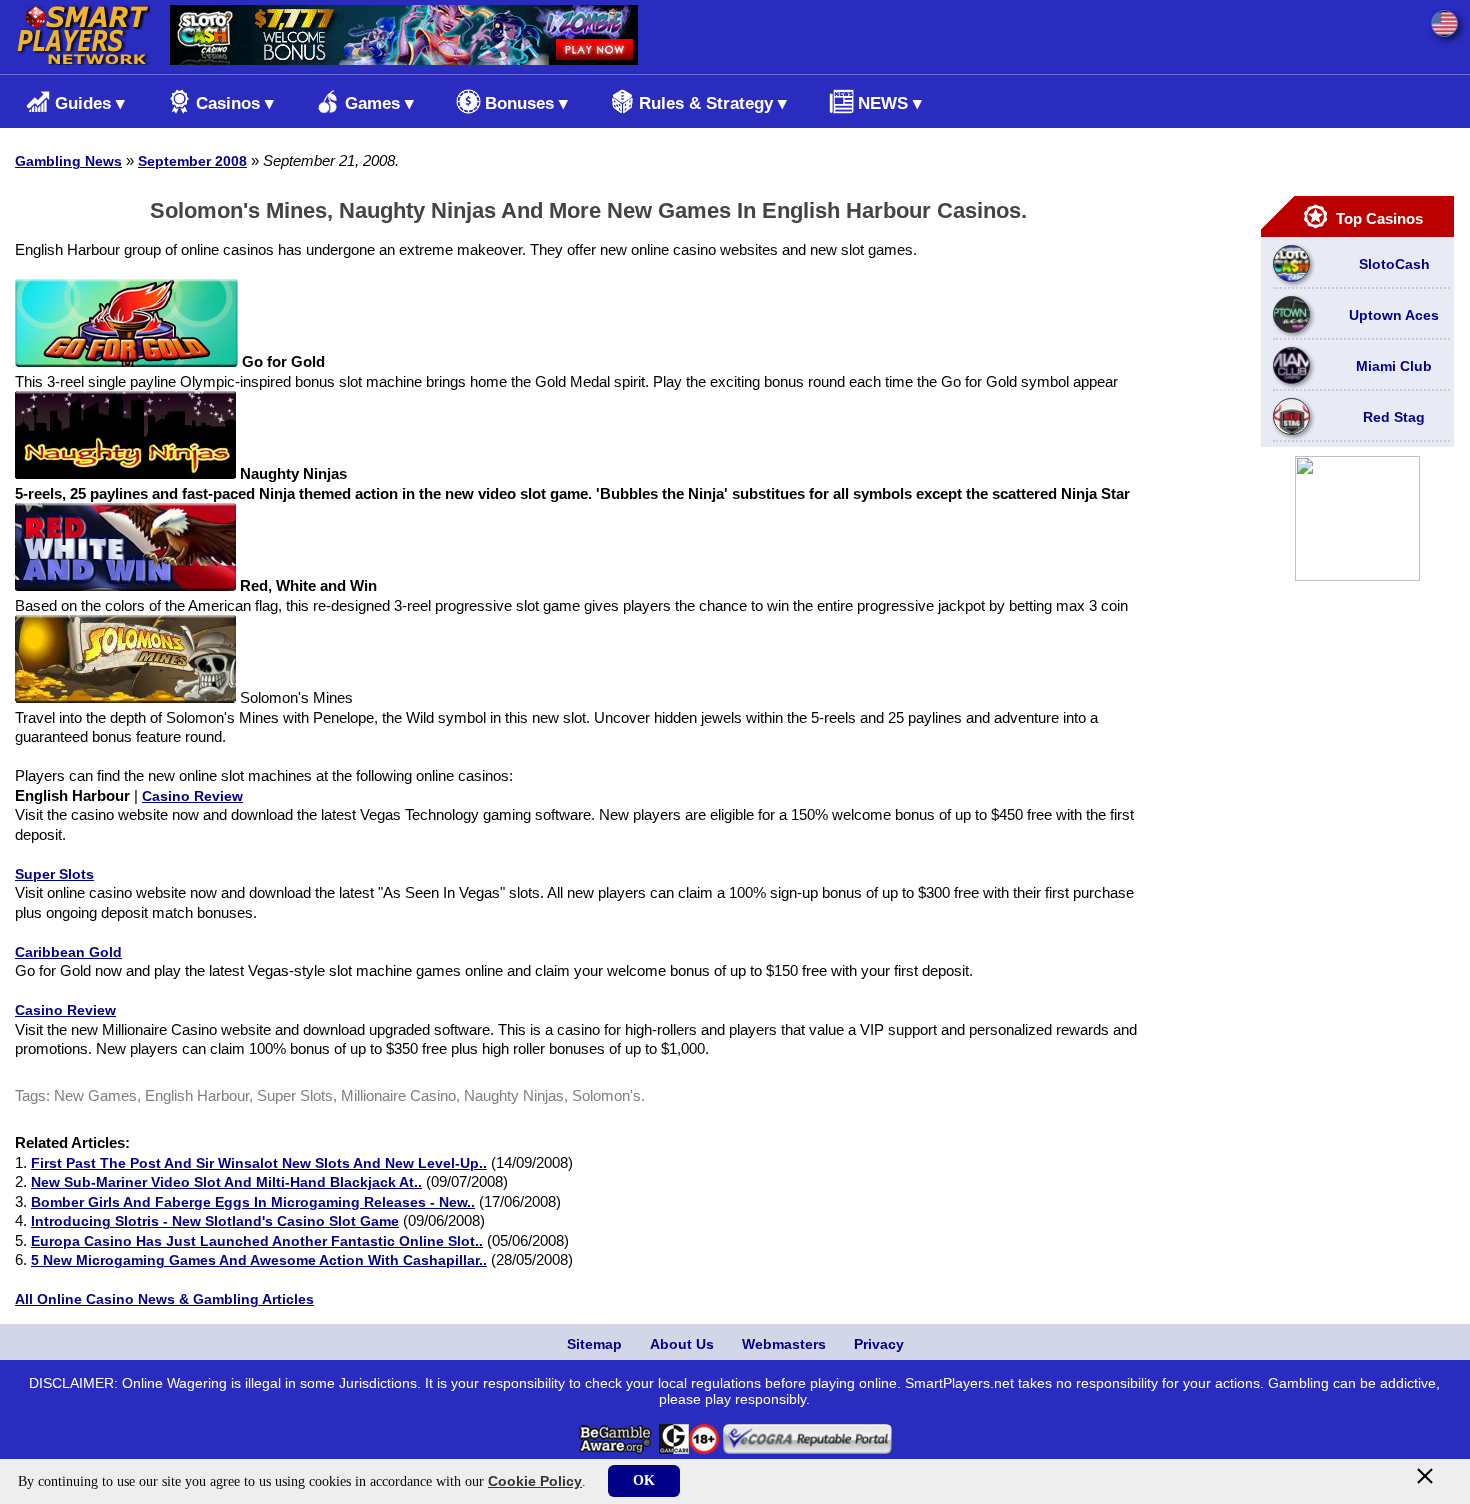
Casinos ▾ (235, 103)
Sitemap (594, 1344)
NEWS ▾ (890, 103)
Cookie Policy (535, 1481)
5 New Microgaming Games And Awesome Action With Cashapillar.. (259, 1260)
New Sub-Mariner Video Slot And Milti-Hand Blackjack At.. (226, 1182)
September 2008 (192, 161)
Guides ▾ (90, 103)
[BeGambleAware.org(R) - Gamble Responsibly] (616, 1449)
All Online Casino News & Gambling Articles (164, 1299)
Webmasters (784, 1344)
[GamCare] (674, 1449)
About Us (682, 1344)
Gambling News (68, 161)
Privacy (879, 1344)
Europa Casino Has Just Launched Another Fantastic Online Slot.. (257, 1241)
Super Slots (54, 874)
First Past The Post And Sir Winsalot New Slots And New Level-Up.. (259, 1163)
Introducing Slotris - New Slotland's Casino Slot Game (215, 1221)
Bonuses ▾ (526, 103)
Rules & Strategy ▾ (713, 103)
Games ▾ (379, 103)
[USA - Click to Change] (1444, 23)
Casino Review (192, 796)
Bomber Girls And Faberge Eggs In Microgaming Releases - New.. (253, 1202)
